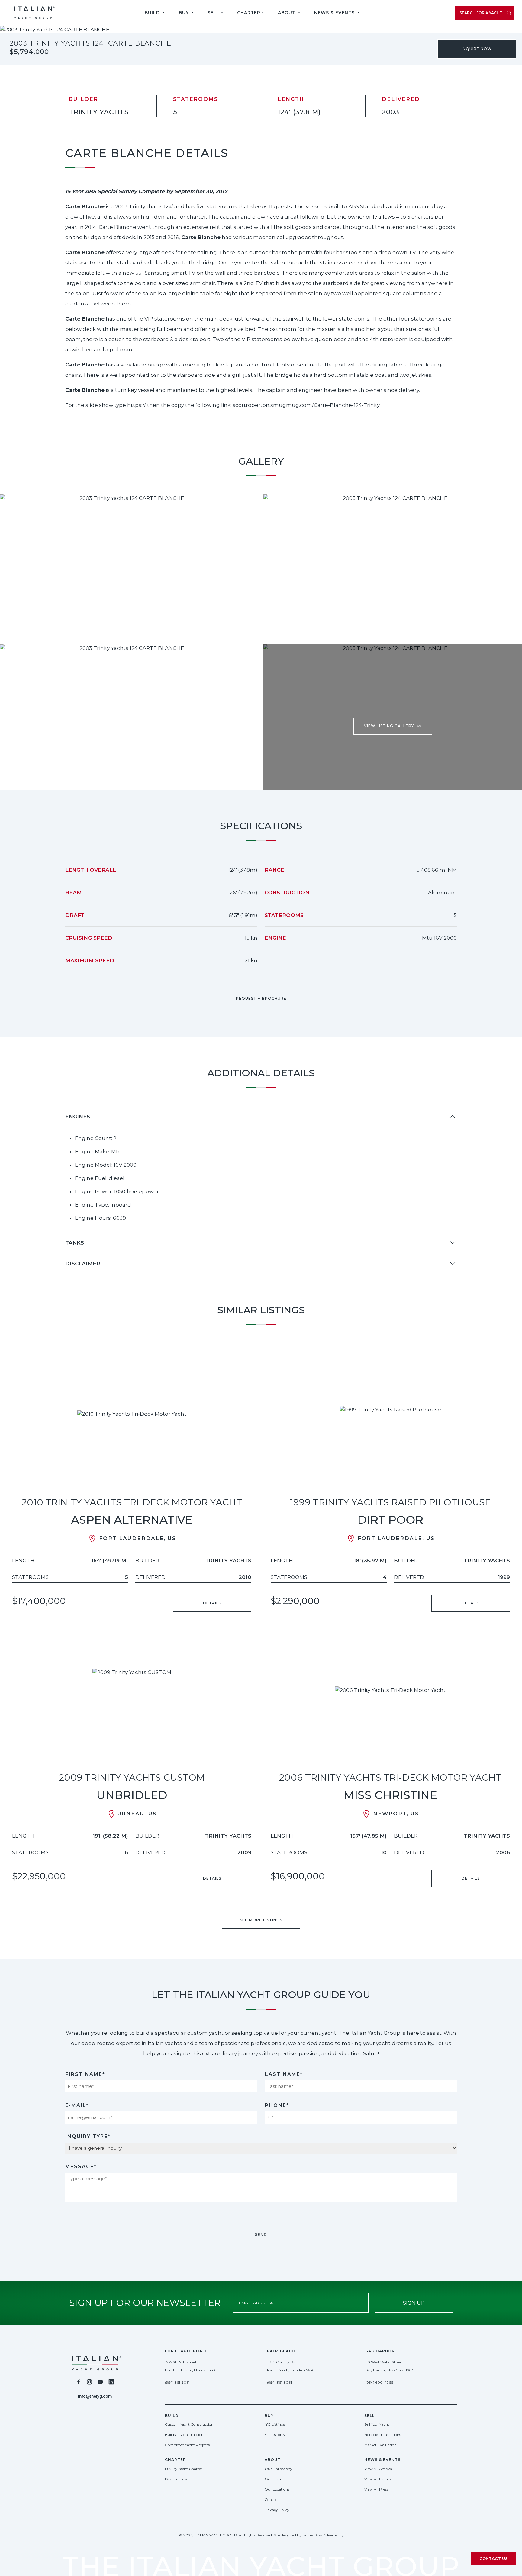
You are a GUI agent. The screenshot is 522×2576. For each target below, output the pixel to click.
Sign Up (414, 2303)
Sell (214, 13)
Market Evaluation (380, 2445)
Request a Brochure (261, 998)
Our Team (274, 2479)
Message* (81, 2167)
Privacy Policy (277, 2510)
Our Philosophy (279, 2469)
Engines (78, 1117)
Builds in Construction (184, 2435)
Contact (272, 2499)
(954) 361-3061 (177, 2382)
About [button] (287, 13)
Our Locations (277, 2489)
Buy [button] (185, 13)
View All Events (378, 2479)
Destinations (176, 2479)
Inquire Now (477, 49)
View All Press (376, 2489)
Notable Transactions (383, 2435)
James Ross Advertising (323, 2535)
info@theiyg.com (95, 2396)
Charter (249, 13)
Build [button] (153, 13)
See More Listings (261, 1920)
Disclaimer (83, 1264)
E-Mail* (77, 2105)
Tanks (75, 1243)
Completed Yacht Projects (187, 2445)
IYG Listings (275, 2424)
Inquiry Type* (88, 2136)
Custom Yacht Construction (189, 2424)
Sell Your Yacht (377, 2424)
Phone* (277, 2105)
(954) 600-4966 (379, 2382)
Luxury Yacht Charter (184, 2469)
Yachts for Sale (277, 2435)
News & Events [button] (335, 13)
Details (212, 1603)
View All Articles (378, 2469)
